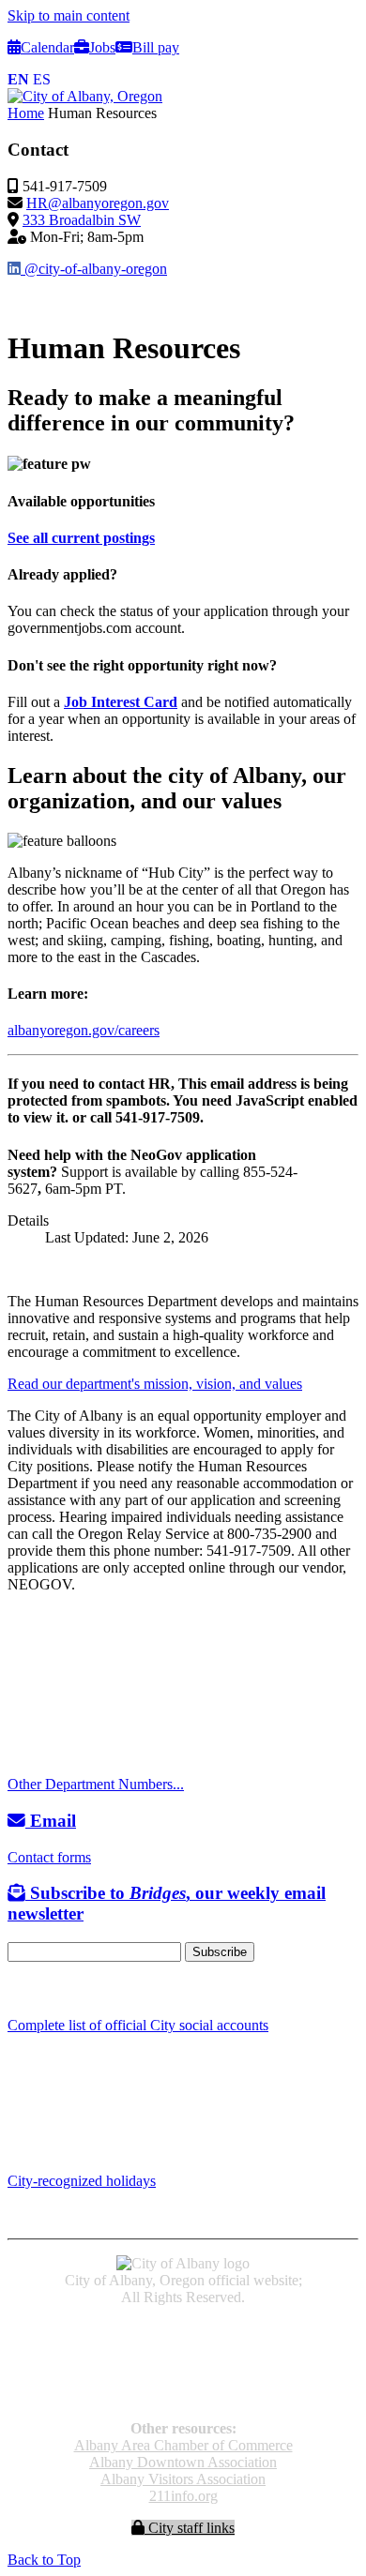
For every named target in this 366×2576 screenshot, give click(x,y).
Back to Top (44, 2560)
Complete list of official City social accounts (138, 2025)
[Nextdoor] (84, 1989)
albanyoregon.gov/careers (84, 1030)
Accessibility (183, 2329)
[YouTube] (60, 1989)
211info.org (183, 2496)
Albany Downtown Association (183, 2462)
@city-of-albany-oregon (94, 269)
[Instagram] (38, 1989)
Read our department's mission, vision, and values (155, 1384)
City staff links (190, 2528)
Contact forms (49, 1857)
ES (42, 79)
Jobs (102, 47)
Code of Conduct (183, 2346)
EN (18, 79)
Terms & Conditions (183, 2396)
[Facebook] (16, 1989)
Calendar (47, 47)
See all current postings (81, 538)
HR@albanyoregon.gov (98, 203)
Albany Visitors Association (183, 2479)
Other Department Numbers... (96, 1784)
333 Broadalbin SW (82, 220)
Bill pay (156, 47)
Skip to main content (69, 15)
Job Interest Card (121, 702)
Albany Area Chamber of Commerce (183, 2445)
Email (51, 1821)
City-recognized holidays (82, 2181)
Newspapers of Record (183, 2363)
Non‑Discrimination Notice (183, 2380)
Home (26, 113)
